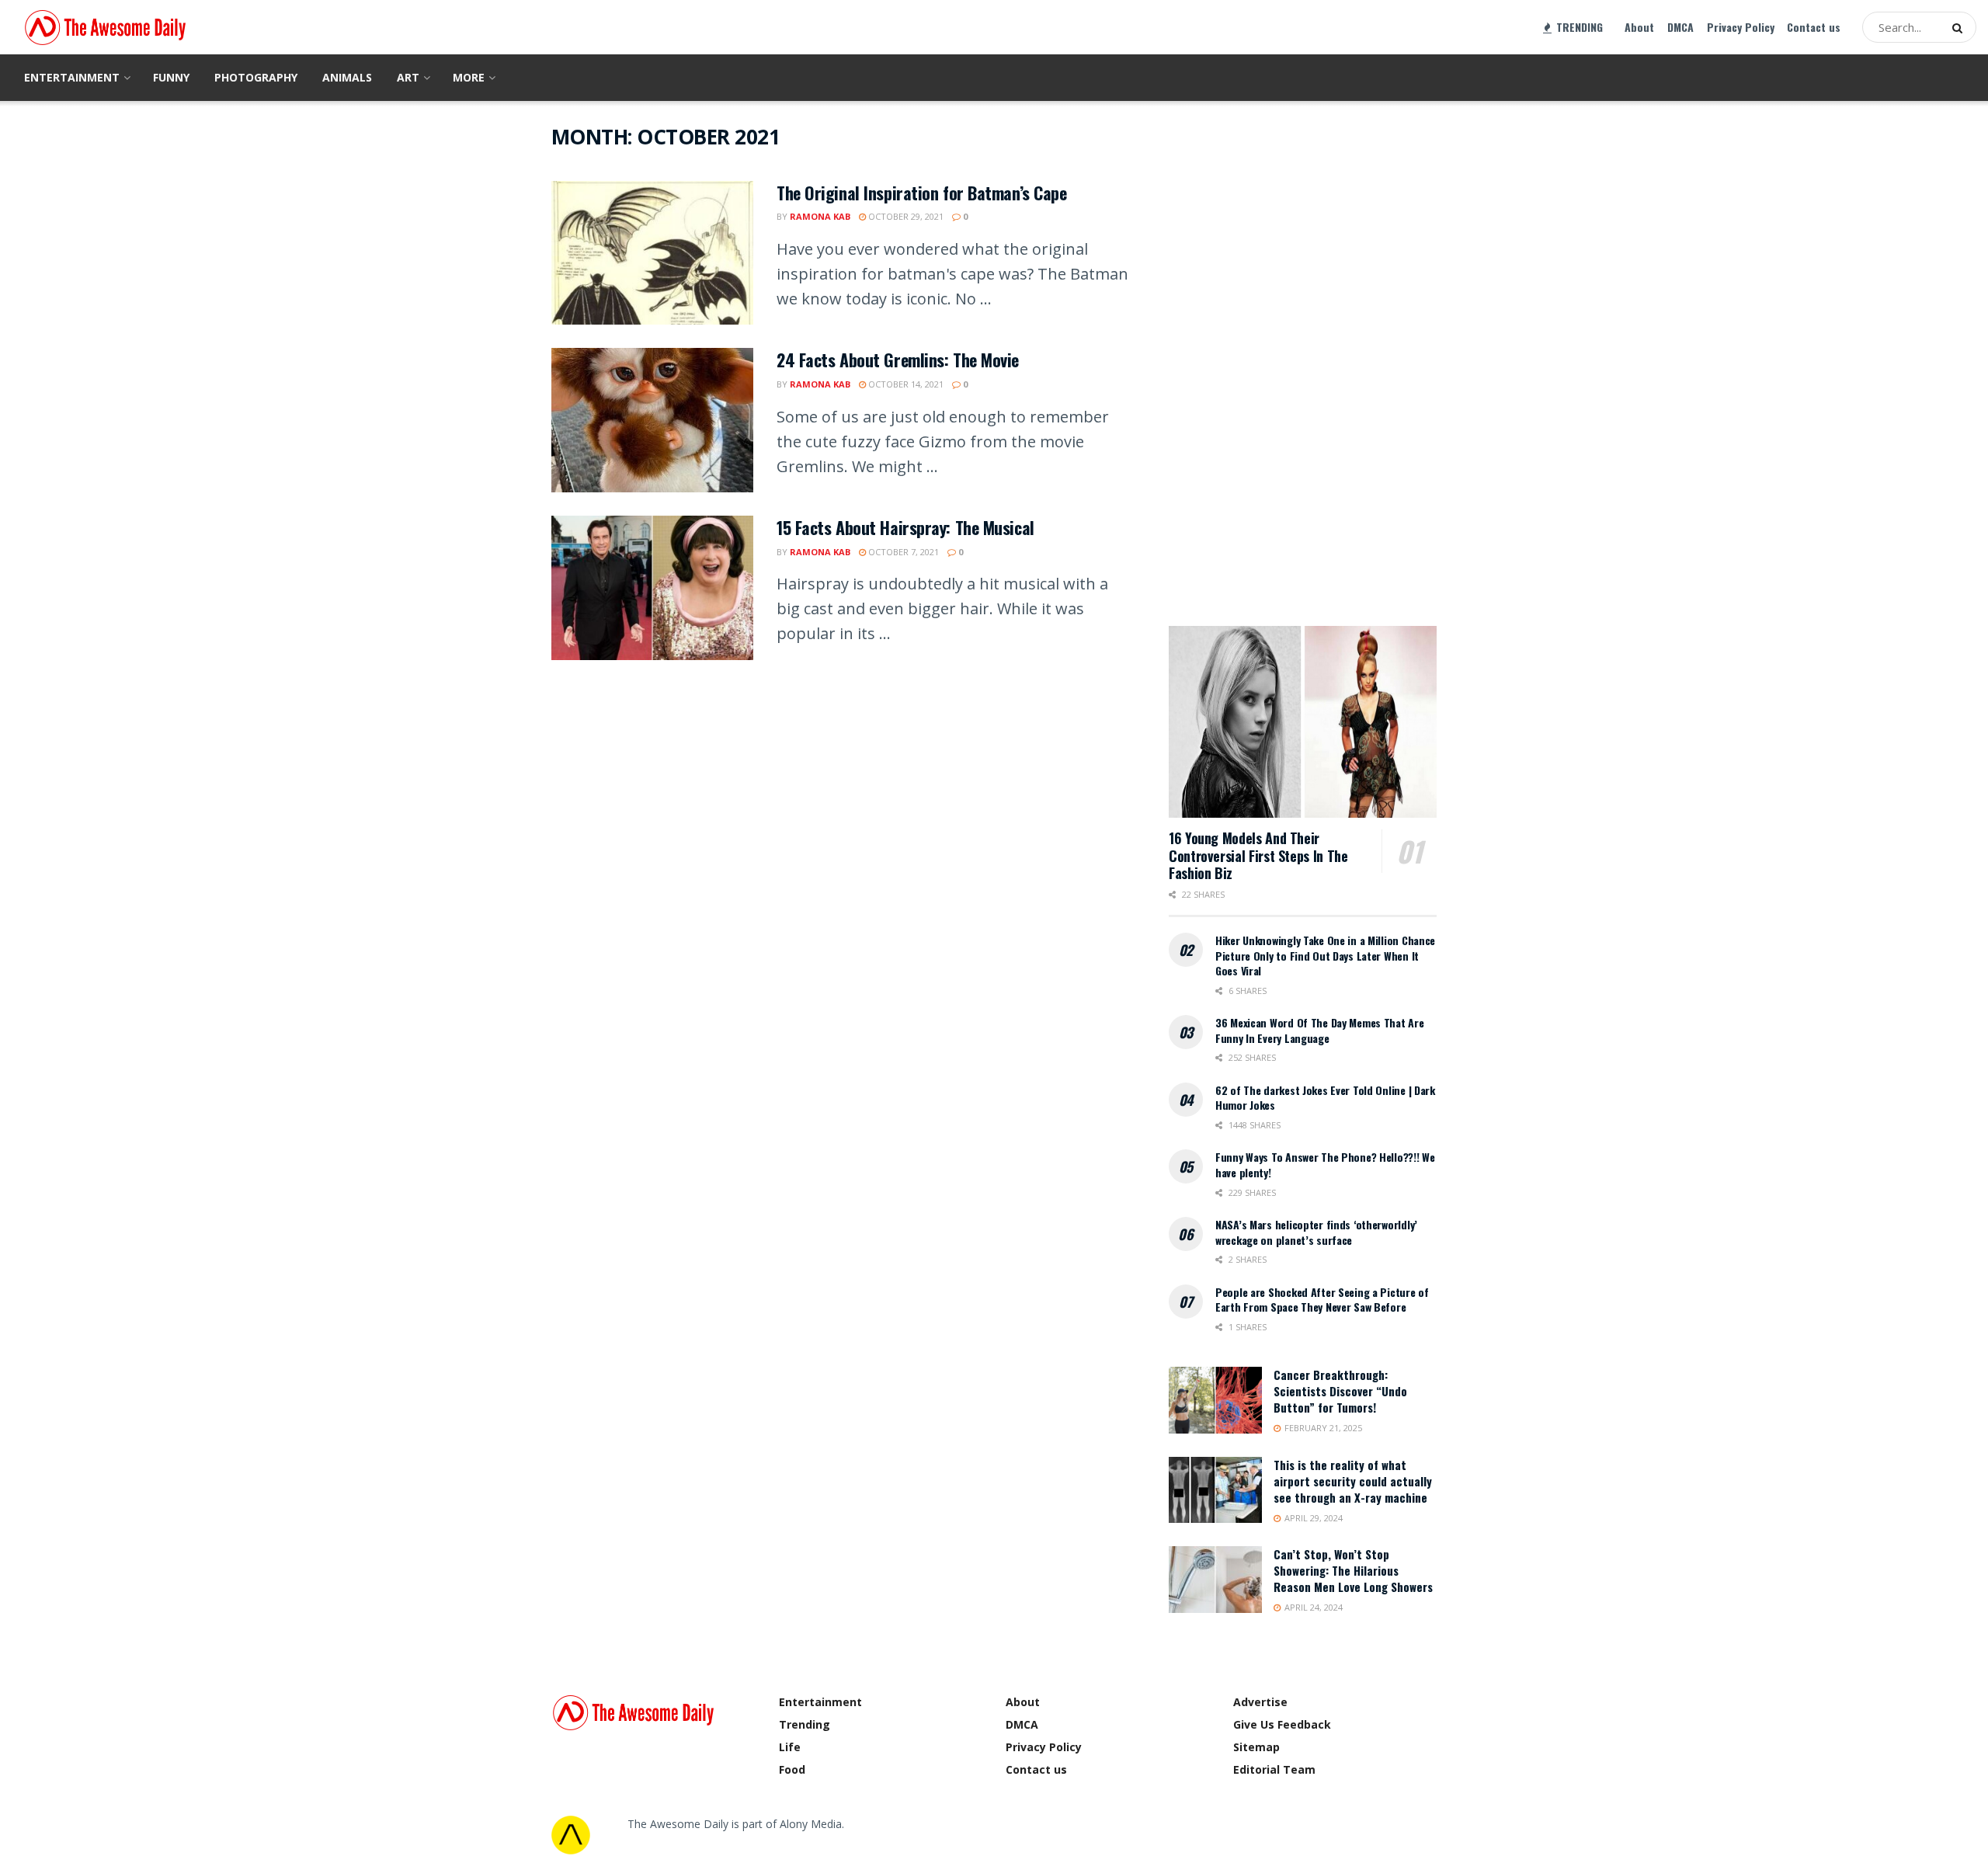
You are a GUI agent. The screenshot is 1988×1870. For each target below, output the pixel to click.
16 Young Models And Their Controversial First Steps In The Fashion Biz (1258, 855)
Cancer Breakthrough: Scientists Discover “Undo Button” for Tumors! (1340, 1391)
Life (790, 1747)
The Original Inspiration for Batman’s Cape (922, 193)
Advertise (1260, 1702)
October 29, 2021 (905, 216)
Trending (805, 1724)
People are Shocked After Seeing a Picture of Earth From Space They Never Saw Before (1322, 1300)
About (1639, 27)
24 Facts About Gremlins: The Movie (898, 360)
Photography (256, 77)
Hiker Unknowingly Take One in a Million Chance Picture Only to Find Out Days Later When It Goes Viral (1325, 955)
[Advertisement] (1285, 357)
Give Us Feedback (1282, 1724)
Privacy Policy (1741, 27)
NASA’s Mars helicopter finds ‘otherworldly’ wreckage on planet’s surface (1316, 1232)
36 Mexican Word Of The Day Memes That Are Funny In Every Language (1320, 1030)
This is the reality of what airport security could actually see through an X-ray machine (1353, 1481)
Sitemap (1256, 1747)
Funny (171, 77)
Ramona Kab (820, 216)
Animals (347, 77)
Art (408, 77)
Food (792, 1769)
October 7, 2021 (902, 552)
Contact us (1814, 27)
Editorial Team (1274, 1769)
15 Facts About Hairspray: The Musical (905, 527)
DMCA (1680, 27)
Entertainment (72, 77)
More (469, 77)
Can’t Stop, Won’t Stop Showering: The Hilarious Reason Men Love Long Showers (1353, 1570)
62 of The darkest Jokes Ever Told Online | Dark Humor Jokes (1325, 1098)
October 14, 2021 (905, 384)
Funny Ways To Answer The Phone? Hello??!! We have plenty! (1325, 1164)
